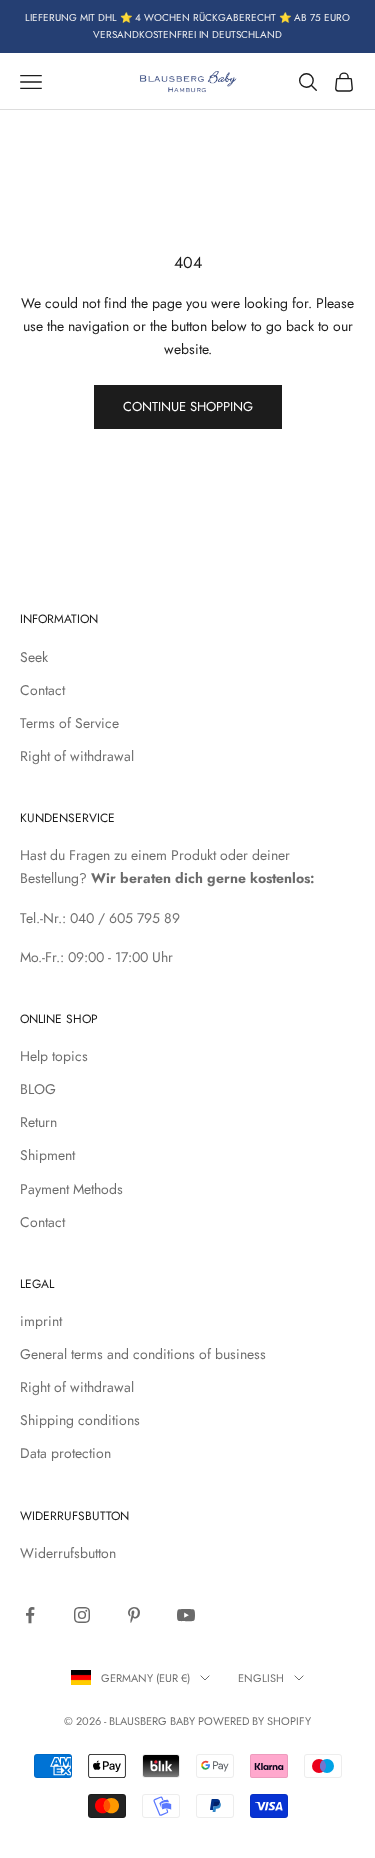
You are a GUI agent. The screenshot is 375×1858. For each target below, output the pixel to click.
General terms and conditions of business (143, 1354)
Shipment (47, 1155)
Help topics (54, 1056)
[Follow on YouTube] (186, 1615)
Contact (42, 690)
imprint (41, 1321)
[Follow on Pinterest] (134, 1615)
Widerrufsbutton (68, 1553)
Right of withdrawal (77, 756)
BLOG (38, 1089)
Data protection (65, 1453)
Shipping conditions (80, 1420)
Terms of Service (69, 723)
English (261, 1678)
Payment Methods (71, 1189)
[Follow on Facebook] (30, 1615)
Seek (34, 657)
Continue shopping (188, 406)
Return (38, 1122)
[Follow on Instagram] (82, 1615)
